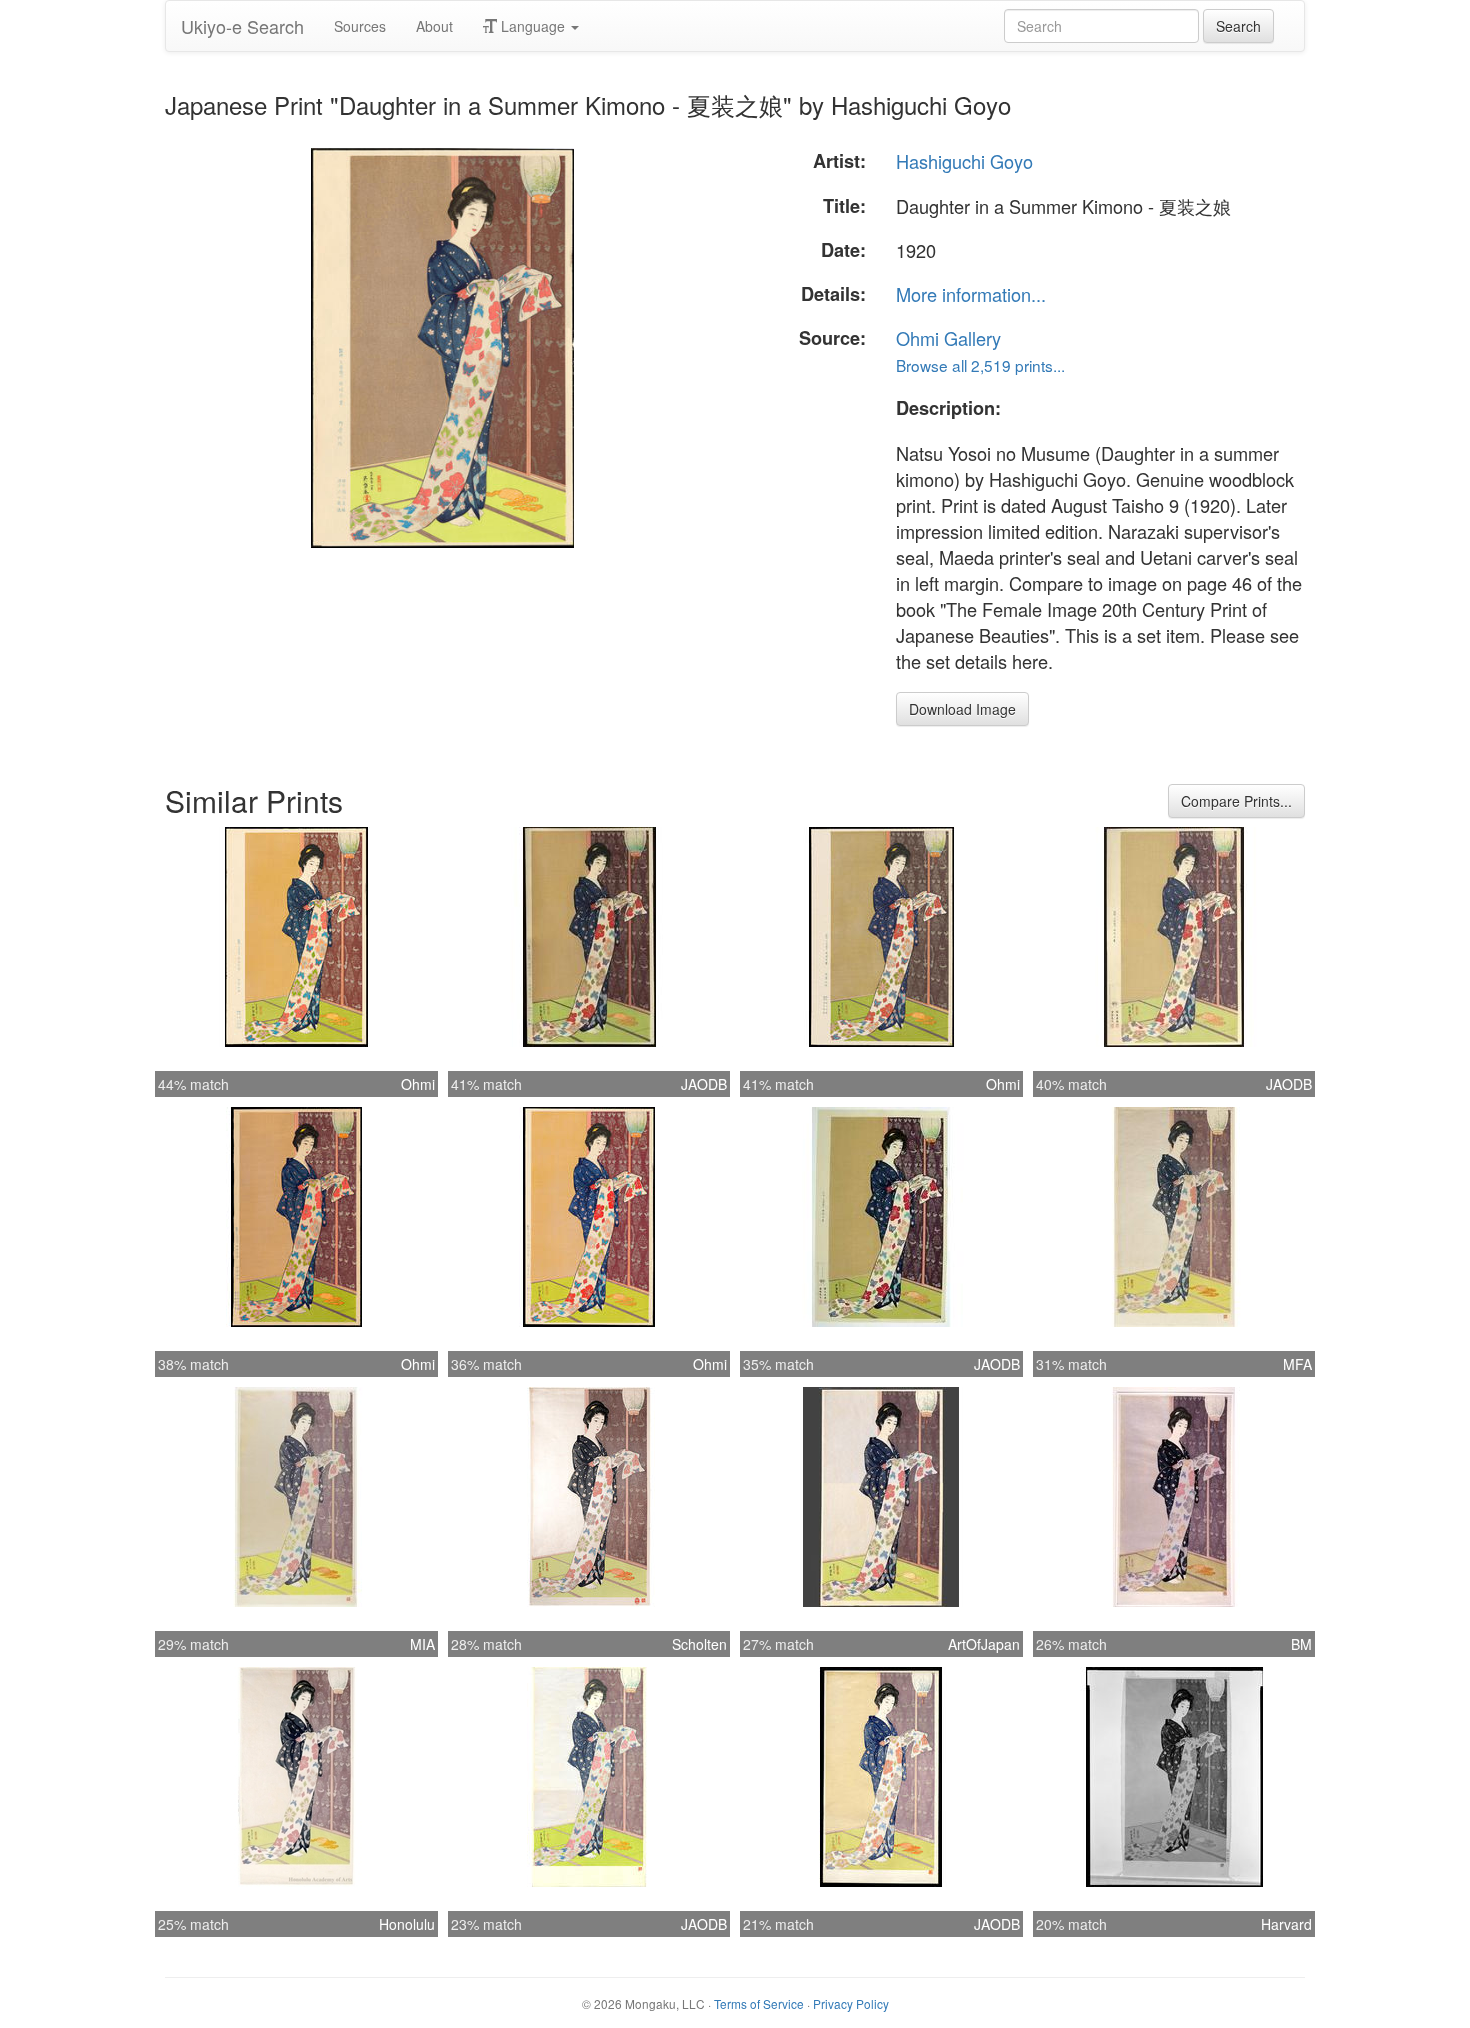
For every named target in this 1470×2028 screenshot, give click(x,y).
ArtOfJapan (984, 1644)
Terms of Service (759, 2003)
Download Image (962, 709)
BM (1301, 1644)
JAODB (704, 1084)
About (434, 26)
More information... (971, 294)
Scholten (699, 1644)
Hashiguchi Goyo (964, 161)
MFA (1297, 1364)
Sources (360, 26)
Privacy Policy (851, 2003)
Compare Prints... (1236, 801)
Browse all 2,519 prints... (980, 365)
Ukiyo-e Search (242, 26)
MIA (422, 1644)
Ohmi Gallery (948, 338)
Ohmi (418, 1084)
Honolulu (407, 1924)
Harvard (1286, 1924)
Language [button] (533, 26)
